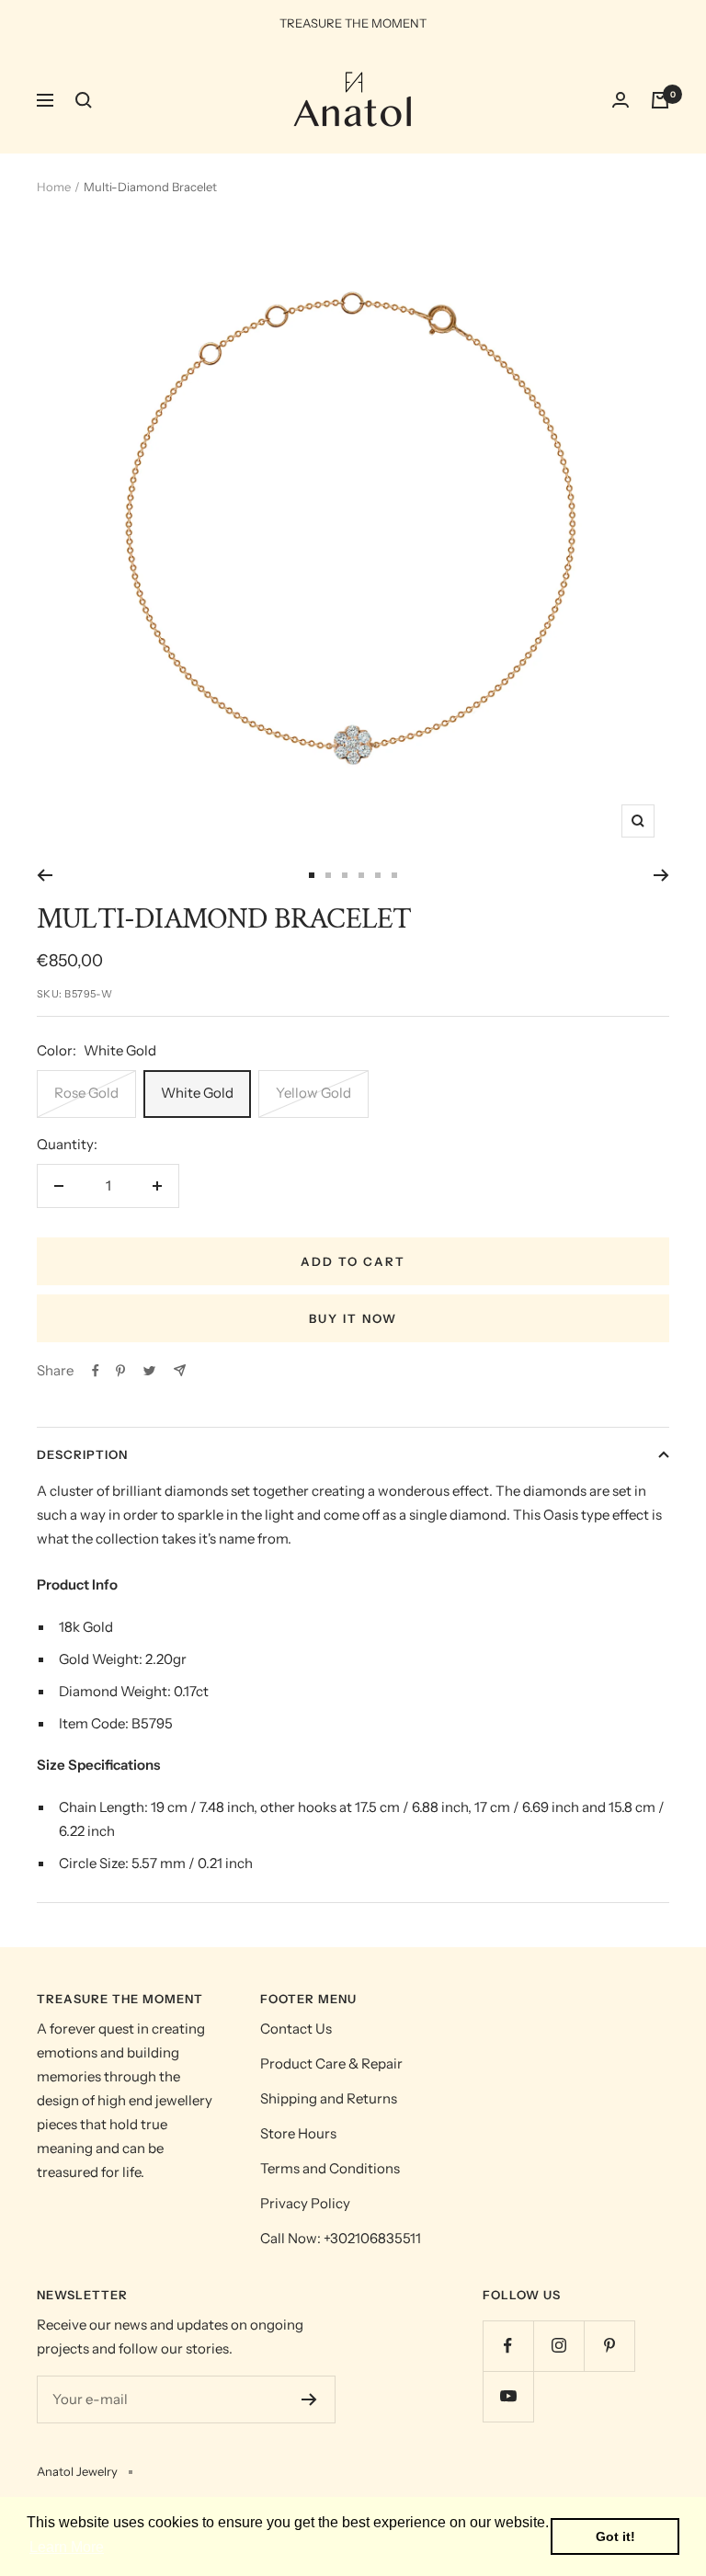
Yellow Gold (313, 1093)
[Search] (84, 100)
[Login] (621, 100)
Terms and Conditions (330, 2168)
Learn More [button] (67, 2547)
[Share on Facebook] (96, 1371)
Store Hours (298, 2133)
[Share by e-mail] (180, 1370)
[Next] (661, 875)
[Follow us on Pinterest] (609, 2346)
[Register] (309, 2399)
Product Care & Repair (331, 2063)
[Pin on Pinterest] (120, 1371)
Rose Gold (86, 1093)
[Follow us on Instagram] (558, 2346)
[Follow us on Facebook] (508, 2346)
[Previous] (45, 875)
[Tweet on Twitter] (149, 1371)
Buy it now (353, 1318)
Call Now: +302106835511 (341, 2238)
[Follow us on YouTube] (508, 2396)
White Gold (197, 1093)
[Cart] (660, 100)
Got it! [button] (615, 2536)
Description (82, 1454)
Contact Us (296, 2029)
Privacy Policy (305, 2203)
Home (54, 187)
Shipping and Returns (329, 2098)
